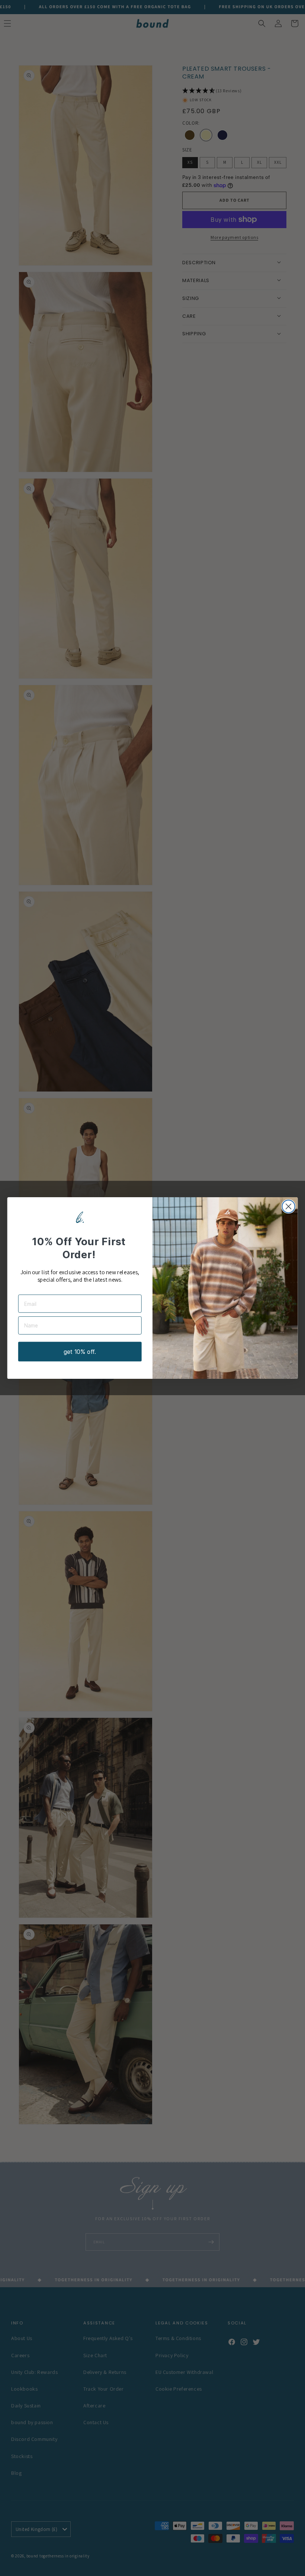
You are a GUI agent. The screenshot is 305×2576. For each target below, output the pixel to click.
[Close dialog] (289, 1206)
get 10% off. (80, 1352)
